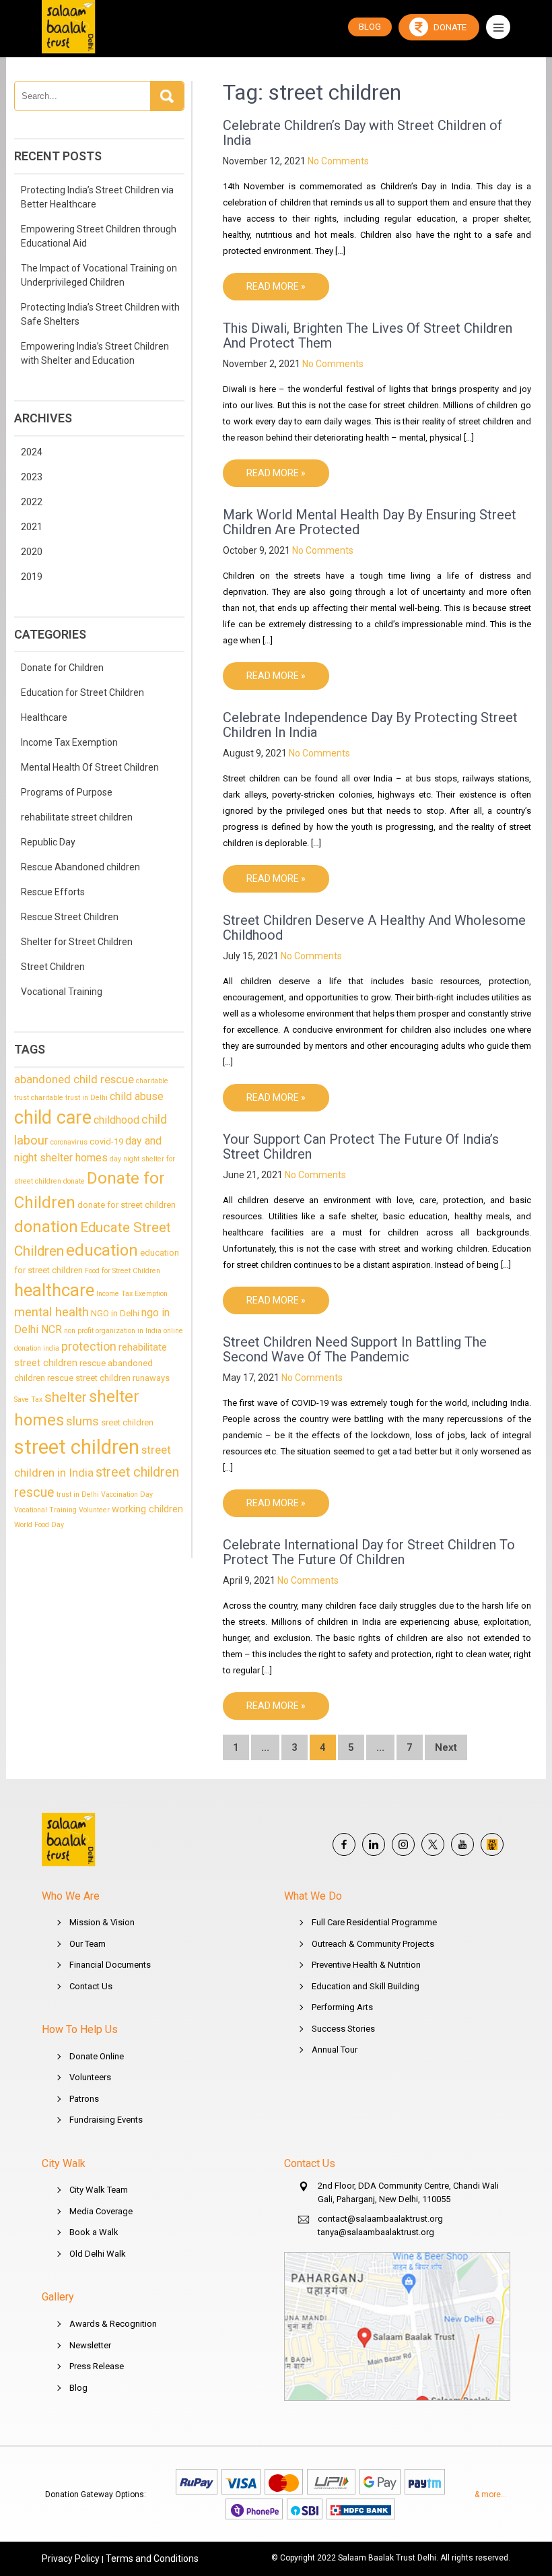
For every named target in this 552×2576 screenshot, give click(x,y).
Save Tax (28, 1399)
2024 (32, 452)
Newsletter (90, 2345)
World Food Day (39, 1525)
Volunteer (94, 1510)
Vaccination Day (127, 1494)
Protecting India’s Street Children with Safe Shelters (100, 314)
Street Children (53, 967)
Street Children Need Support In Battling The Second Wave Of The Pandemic (355, 1349)
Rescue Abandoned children (80, 867)
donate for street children (127, 1205)
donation (46, 1227)
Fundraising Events (106, 2120)
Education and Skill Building (366, 1986)
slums (82, 1421)
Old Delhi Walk (98, 2254)
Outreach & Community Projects (373, 1944)
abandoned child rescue (74, 1079)
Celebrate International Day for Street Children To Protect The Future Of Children (369, 1552)
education (102, 1250)
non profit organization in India (113, 1331)
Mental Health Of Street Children (90, 767)
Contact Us (91, 1986)
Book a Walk (94, 2232)
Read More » (276, 286)
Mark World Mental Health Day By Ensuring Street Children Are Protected (370, 522)
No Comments (338, 161)
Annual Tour (335, 2050)
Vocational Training (62, 992)
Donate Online (97, 2056)
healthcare (54, 1290)
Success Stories (343, 2029)
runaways (151, 1378)
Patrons (84, 2099)
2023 (32, 477)
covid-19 (106, 1141)
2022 (32, 502)
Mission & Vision (102, 1922)
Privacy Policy (71, 2558)
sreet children (127, 1422)
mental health (51, 1312)
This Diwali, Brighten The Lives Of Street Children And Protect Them (368, 335)
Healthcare (44, 717)
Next (446, 1747)
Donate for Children (62, 668)
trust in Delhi (78, 1494)
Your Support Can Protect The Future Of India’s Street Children (361, 1147)
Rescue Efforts (53, 892)
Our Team (88, 1944)
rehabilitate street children (77, 817)
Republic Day (48, 842)
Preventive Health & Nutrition (366, 1965)
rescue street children (89, 1378)
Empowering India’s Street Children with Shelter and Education (95, 353)
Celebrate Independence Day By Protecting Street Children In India (370, 725)
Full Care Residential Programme (374, 1922)
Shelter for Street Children (77, 942)
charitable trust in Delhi (69, 1098)
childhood (116, 1120)
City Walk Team (99, 2190)
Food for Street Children (123, 1271)
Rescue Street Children (70, 917)
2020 (32, 552)
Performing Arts (342, 2007)
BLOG (370, 27)
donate (74, 1181)
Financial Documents (110, 1965)
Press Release (97, 2366)
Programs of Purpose (67, 792)
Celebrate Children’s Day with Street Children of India (363, 133)
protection (89, 1346)
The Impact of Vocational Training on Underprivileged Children (99, 275)
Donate (449, 27)
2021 (32, 527)
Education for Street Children (82, 693)
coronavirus (69, 1142)
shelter (66, 1397)
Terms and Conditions (152, 2558)
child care (53, 1118)
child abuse (137, 1096)
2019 (32, 577)
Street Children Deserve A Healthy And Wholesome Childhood (374, 928)
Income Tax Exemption (69, 742)
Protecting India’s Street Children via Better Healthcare (97, 197)
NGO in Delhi (115, 1313)
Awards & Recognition (113, 2324)
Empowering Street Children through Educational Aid (99, 236)
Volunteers (90, 2077)
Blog (78, 2388)
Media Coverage (101, 2211)
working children (147, 1509)
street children (77, 1447)
